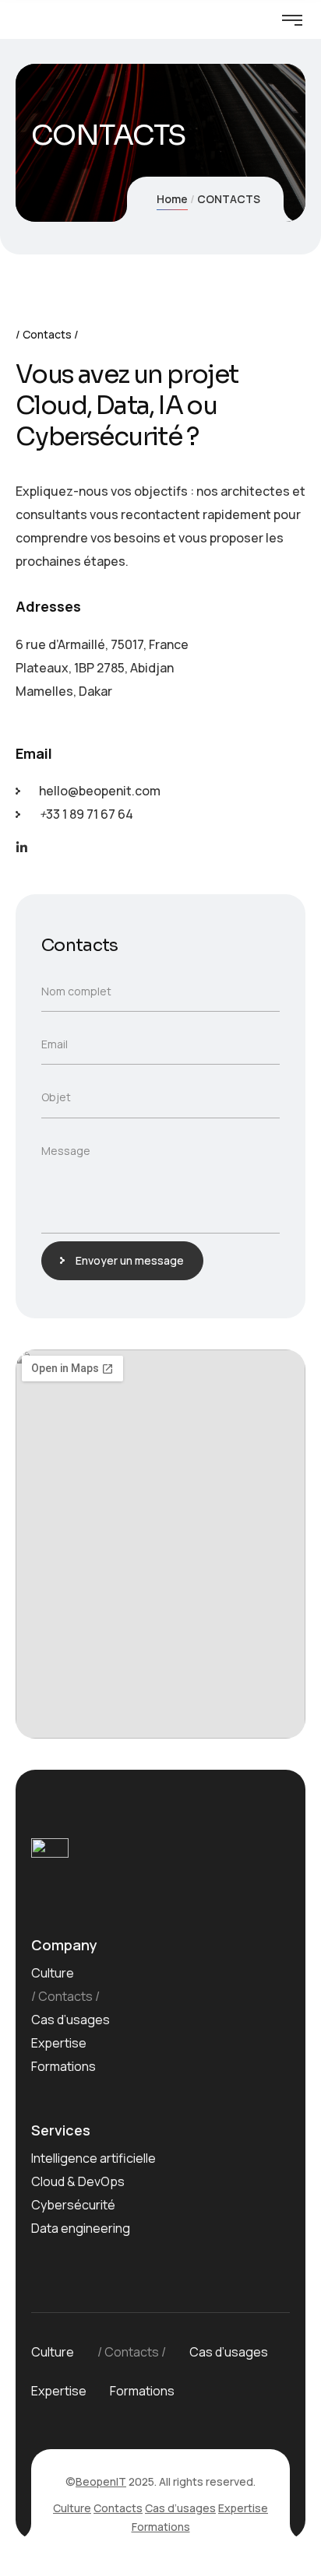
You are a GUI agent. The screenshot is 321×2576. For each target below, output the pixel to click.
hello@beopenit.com (100, 791)
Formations (63, 2066)
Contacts (65, 1996)
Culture (53, 1973)
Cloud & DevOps (78, 2181)
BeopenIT (101, 2481)
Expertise (59, 2043)
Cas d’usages (71, 2020)
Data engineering (81, 2228)
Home (172, 199)
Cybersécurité (73, 2205)
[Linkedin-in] (22, 848)
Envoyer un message (130, 1260)
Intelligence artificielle (93, 2158)
